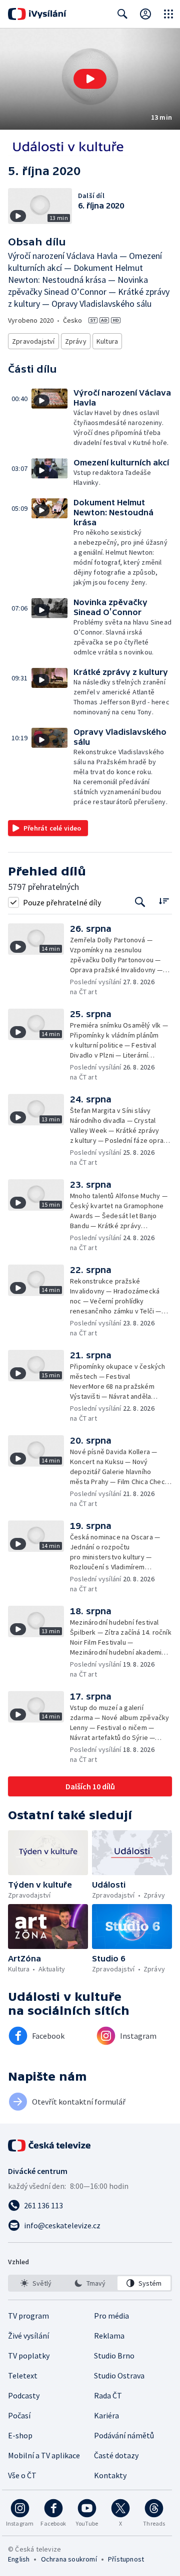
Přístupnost (126, 2559)
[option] (36, 2283)
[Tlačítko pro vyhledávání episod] (140, 902)
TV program (28, 2316)
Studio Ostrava (119, 2375)
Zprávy (76, 341)
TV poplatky (29, 2356)
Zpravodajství (33, 341)
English (19, 2559)
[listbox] (90, 2283)
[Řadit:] (164, 901)
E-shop (20, 2435)
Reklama (109, 2336)
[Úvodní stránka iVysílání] (37, 14)
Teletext (23, 2375)
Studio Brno (114, 2356)
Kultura (107, 341)
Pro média (111, 2316)
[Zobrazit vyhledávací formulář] (122, 14)
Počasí (19, 2415)
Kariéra (106, 2415)
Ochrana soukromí (69, 2559)
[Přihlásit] (145, 14)
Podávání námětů (124, 2435)
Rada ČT (108, 2395)
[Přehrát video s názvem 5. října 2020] (90, 79)
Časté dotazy (116, 2455)
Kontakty (110, 2475)
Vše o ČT (22, 2475)
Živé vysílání (28, 2336)
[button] (90, 79)
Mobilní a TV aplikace (44, 2455)
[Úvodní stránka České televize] (50, 2146)
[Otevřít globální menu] (168, 14)
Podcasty (24, 2395)
